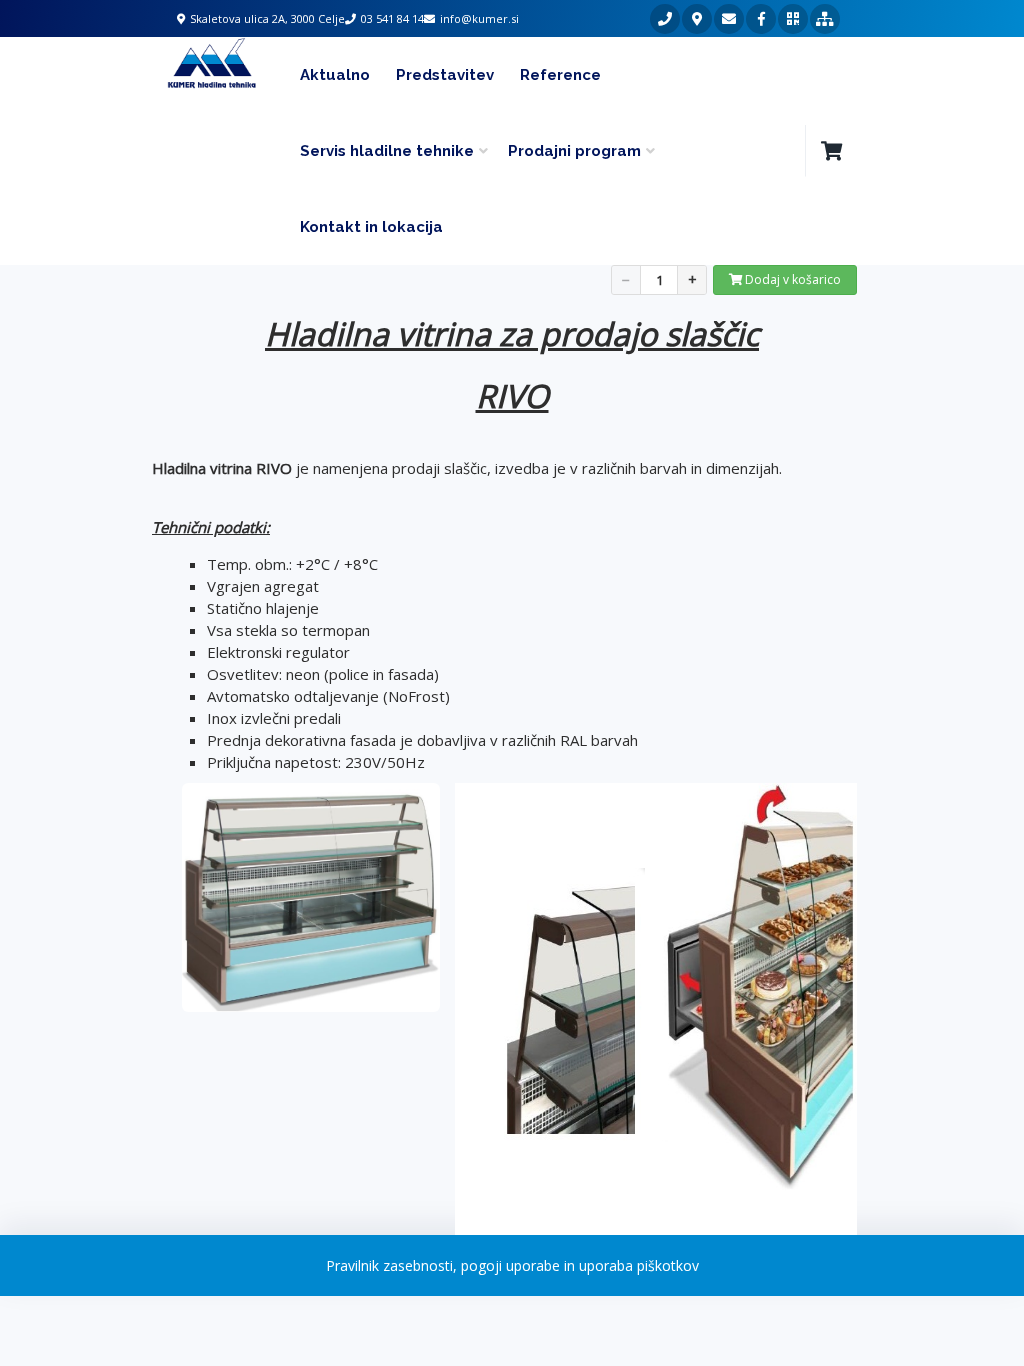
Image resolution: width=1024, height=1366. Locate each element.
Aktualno (335, 75)
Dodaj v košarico (791, 279)
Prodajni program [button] (574, 151)
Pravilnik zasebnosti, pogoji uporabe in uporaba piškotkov (512, 1265)
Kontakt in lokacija (371, 227)
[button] (831, 151)
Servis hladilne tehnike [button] (387, 151)
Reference (560, 75)
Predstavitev (445, 75)
